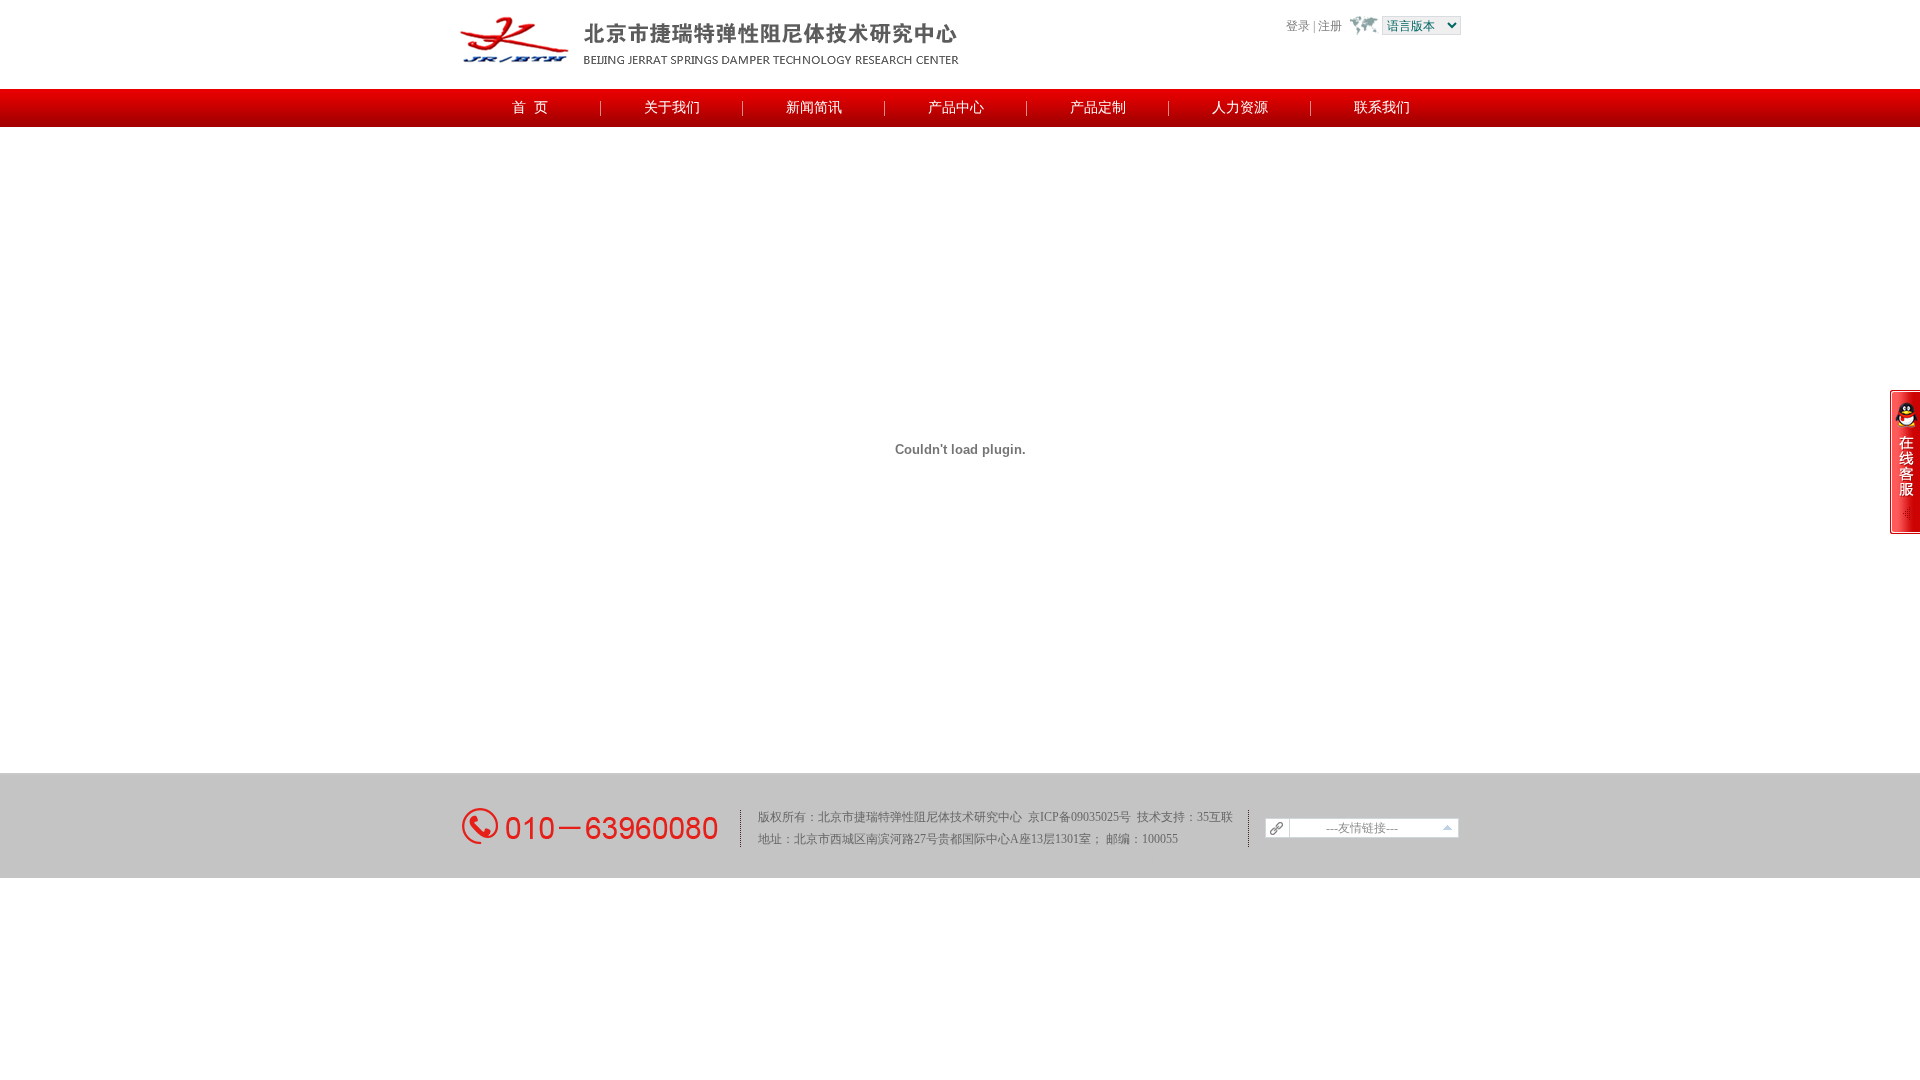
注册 (1330, 26)
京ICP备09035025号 (1081, 817)
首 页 (530, 107)
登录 (1298, 26)
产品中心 (956, 107)
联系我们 (1382, 107)
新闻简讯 (814, 107)
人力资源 (1240, 107)
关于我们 (672, 107)
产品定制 (1098, 107)
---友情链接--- (1362, 828)
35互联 (1215, 817)
